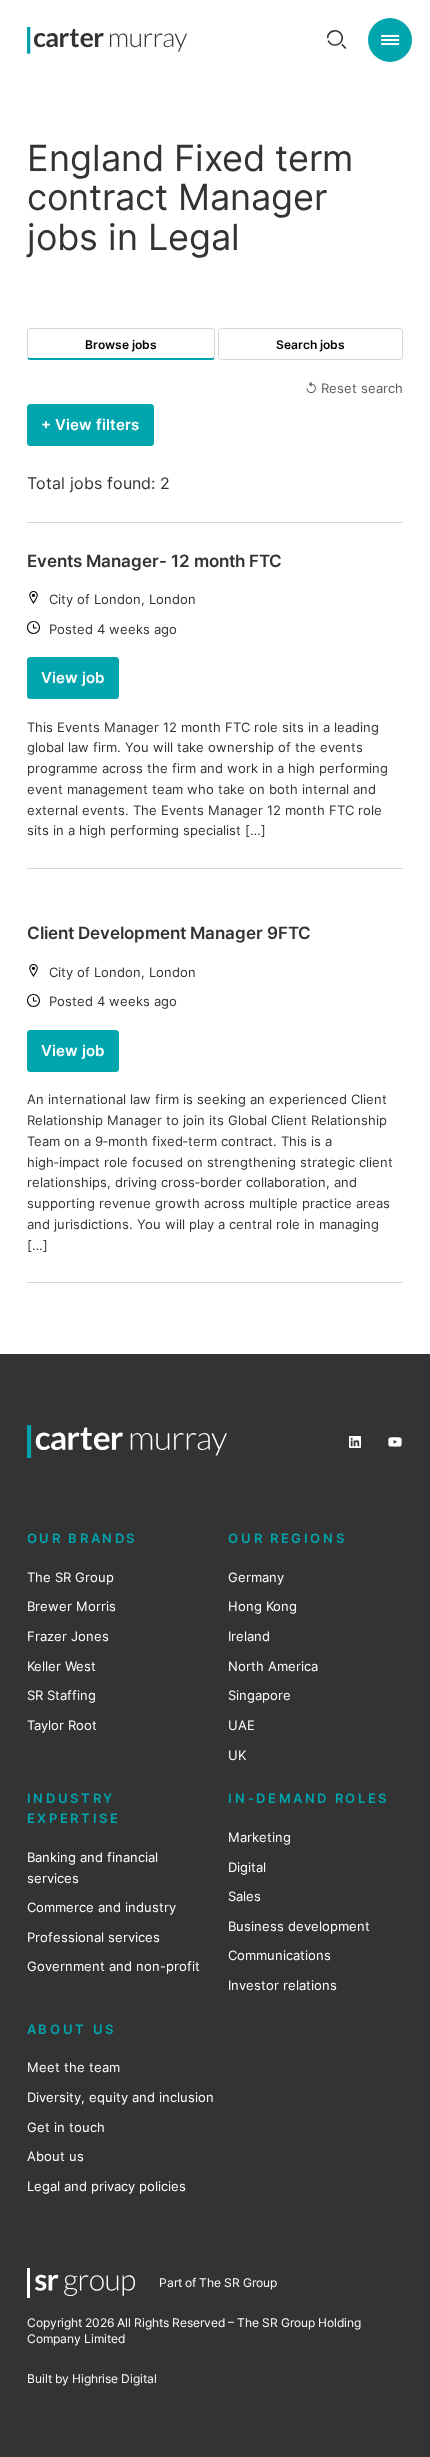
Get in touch (66, 2127)
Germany (256, 1577)
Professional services (93, 1937)
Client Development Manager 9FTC (169, 932)
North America (273, 1666)
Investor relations (282, 1985)
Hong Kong (262, 1606)
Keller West (61, 1666)
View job (72, 678)
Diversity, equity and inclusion (120, 2097)
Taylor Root (62, 1725)
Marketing (259, 1837)
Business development (299, 1926)
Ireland (249, 1636)
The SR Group (70, 1577)
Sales (244, 1896)
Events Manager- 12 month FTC (154, 560)
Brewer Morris (71, 1606)
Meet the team (73, 2067)
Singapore (259, 1695)
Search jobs (310, 344)
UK (237, 1755)
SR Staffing (61, 1695)
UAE (241, 1725)
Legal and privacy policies (106, 2186)
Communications (279, 1955)
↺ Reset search (354, 388)
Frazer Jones (68, 1636)
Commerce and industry (101, 1907)
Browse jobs (121, 344)
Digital (247, 1867)
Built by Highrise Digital (92, 2378)
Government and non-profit (113, 1966)
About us (55, 2156)
